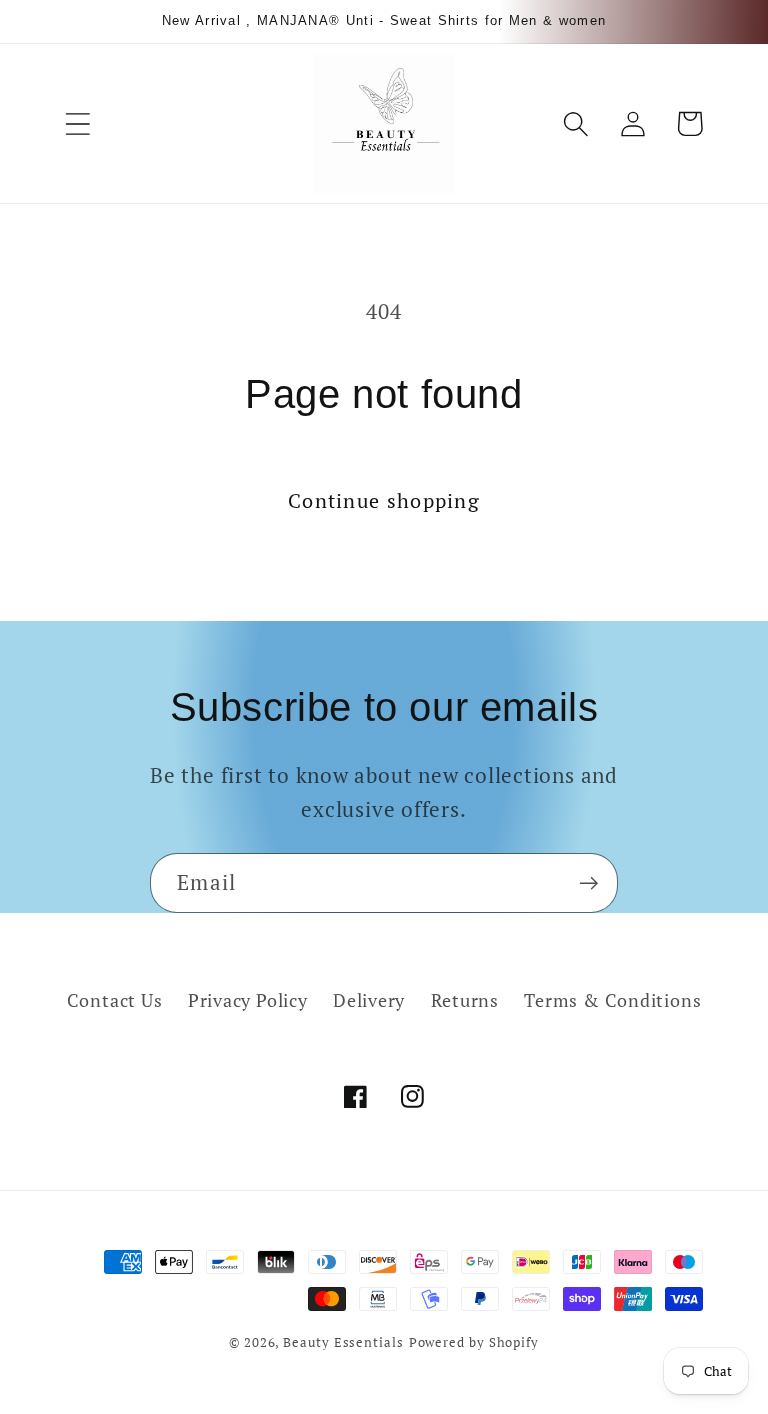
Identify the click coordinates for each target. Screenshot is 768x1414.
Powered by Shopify (474, 1342)
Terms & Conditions (612, 1000)
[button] (77, 123)
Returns (465, 1000)
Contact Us (115, 1000)
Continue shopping (384, 501)
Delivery (369, 1000)
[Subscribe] (588, 883)
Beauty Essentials (343, 1342)
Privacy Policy (248, 1000)
